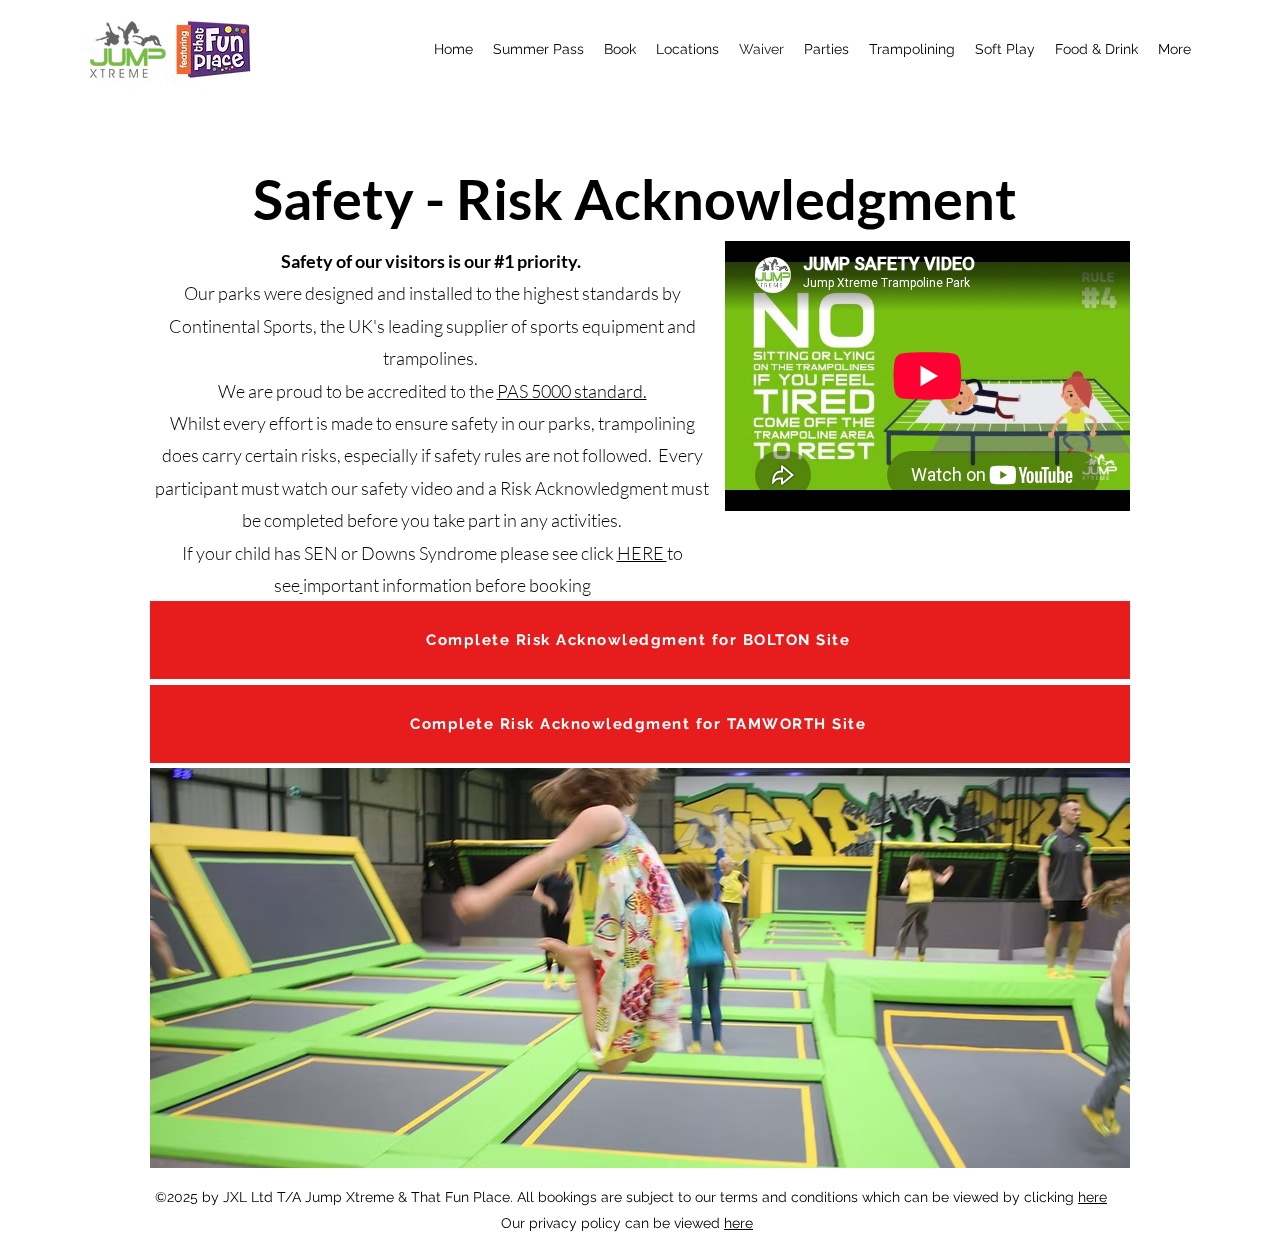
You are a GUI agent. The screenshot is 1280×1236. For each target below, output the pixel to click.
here (1092, 1197)
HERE (642, 553)
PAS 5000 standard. (572, 391)
